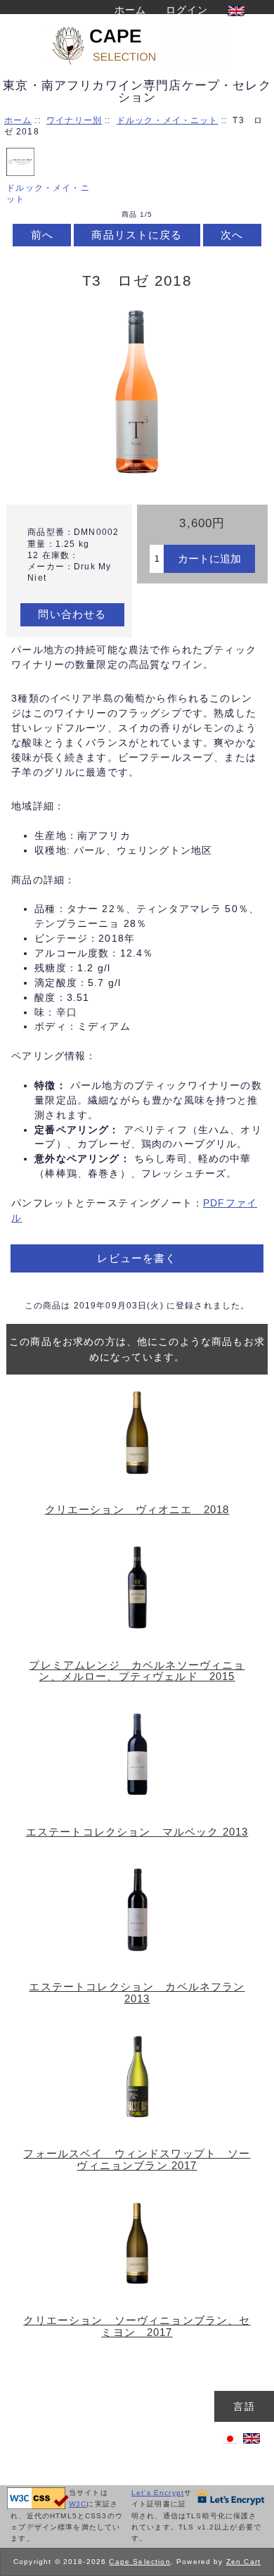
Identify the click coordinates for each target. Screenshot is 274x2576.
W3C (78, 2504)
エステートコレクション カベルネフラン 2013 (137, 1993)
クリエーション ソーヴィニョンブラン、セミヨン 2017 (137, 2326)
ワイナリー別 (74, 120)
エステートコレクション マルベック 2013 (137, 1832)
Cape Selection (139, 2562)
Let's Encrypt (158, 2493)
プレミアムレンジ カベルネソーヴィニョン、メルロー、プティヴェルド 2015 (137, 1671)
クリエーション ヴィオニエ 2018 (137, 1510)
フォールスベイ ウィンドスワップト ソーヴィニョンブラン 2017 (137, 2159)
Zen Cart (243, 2562)
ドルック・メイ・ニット (168, 120)
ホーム (130, 10)
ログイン (187, 10)
